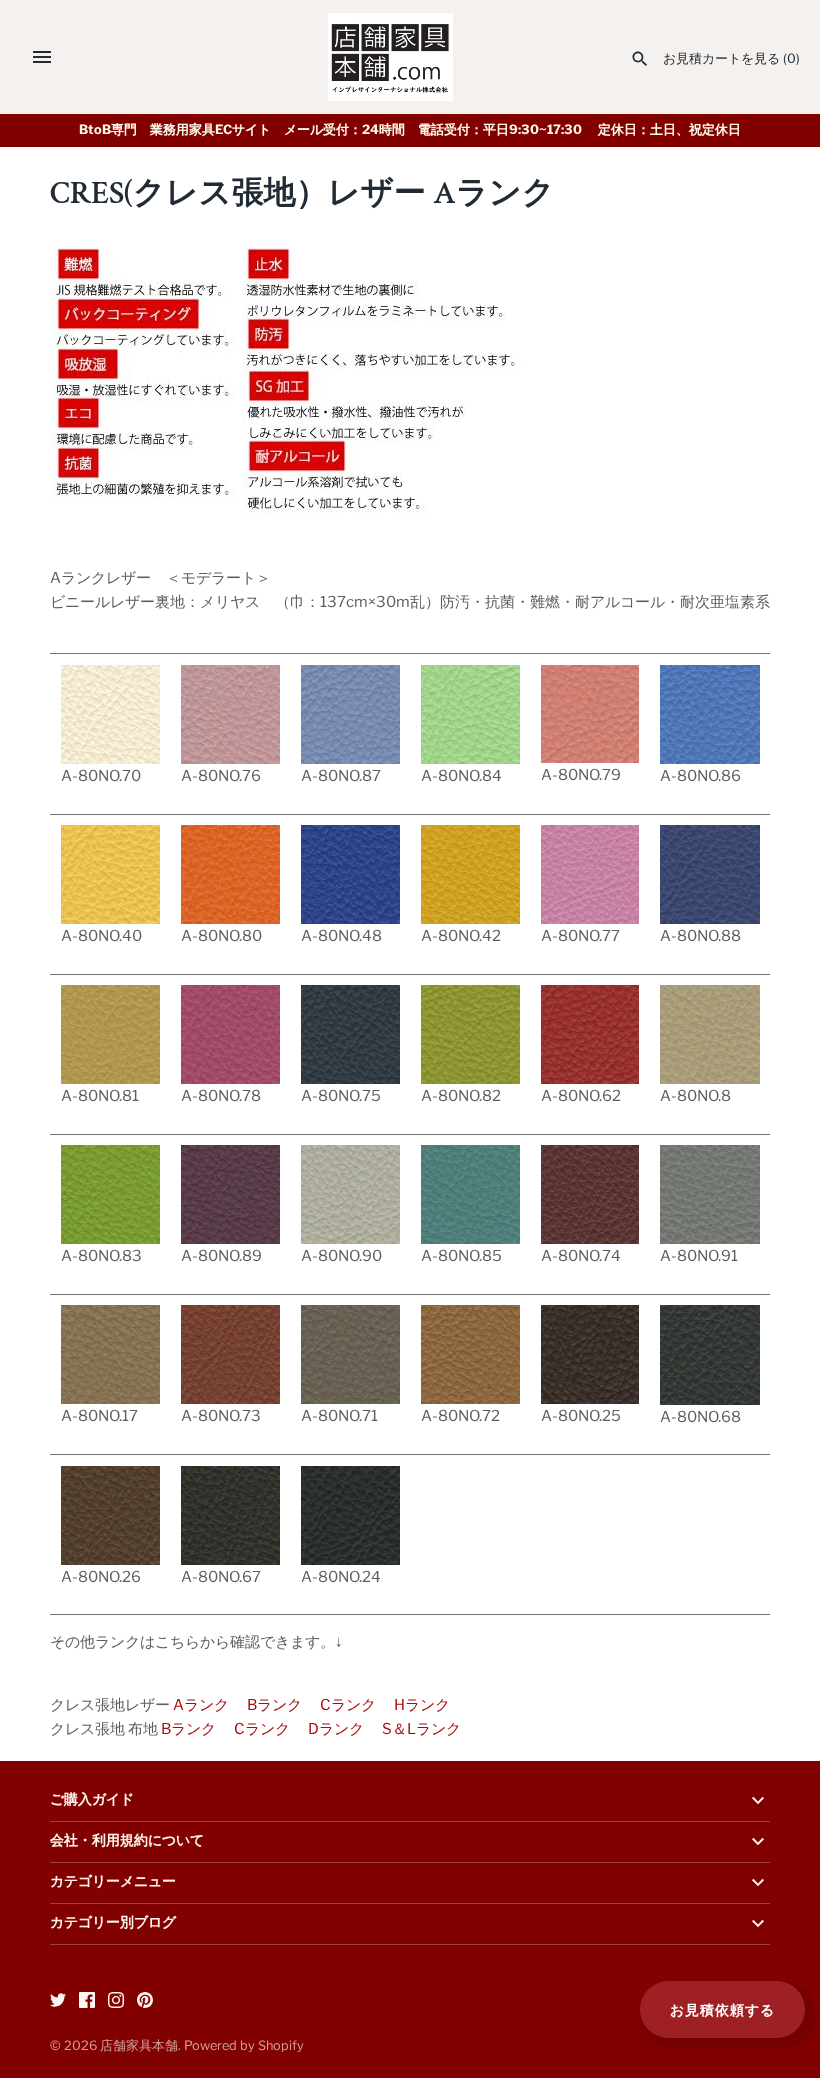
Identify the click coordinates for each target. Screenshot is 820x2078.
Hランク (422, 1705)
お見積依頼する (722, 2009)
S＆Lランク (421, 1729)
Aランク (201, 1705)
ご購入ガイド (92, 1800)
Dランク (336, 1729)
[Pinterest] (145, 2002)
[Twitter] (58, 2002)
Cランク (348, 1705)
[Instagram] (116, 2002)
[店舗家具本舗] (390, 57)
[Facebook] (87, 2002)
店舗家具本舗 (139, 2045)
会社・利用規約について (127, 1841)
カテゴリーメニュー (113, 1882)
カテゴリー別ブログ (113, 1923)
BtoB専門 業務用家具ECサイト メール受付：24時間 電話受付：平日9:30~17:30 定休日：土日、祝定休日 (410, 129)
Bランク (274, 1705)
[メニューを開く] (42, 57)
